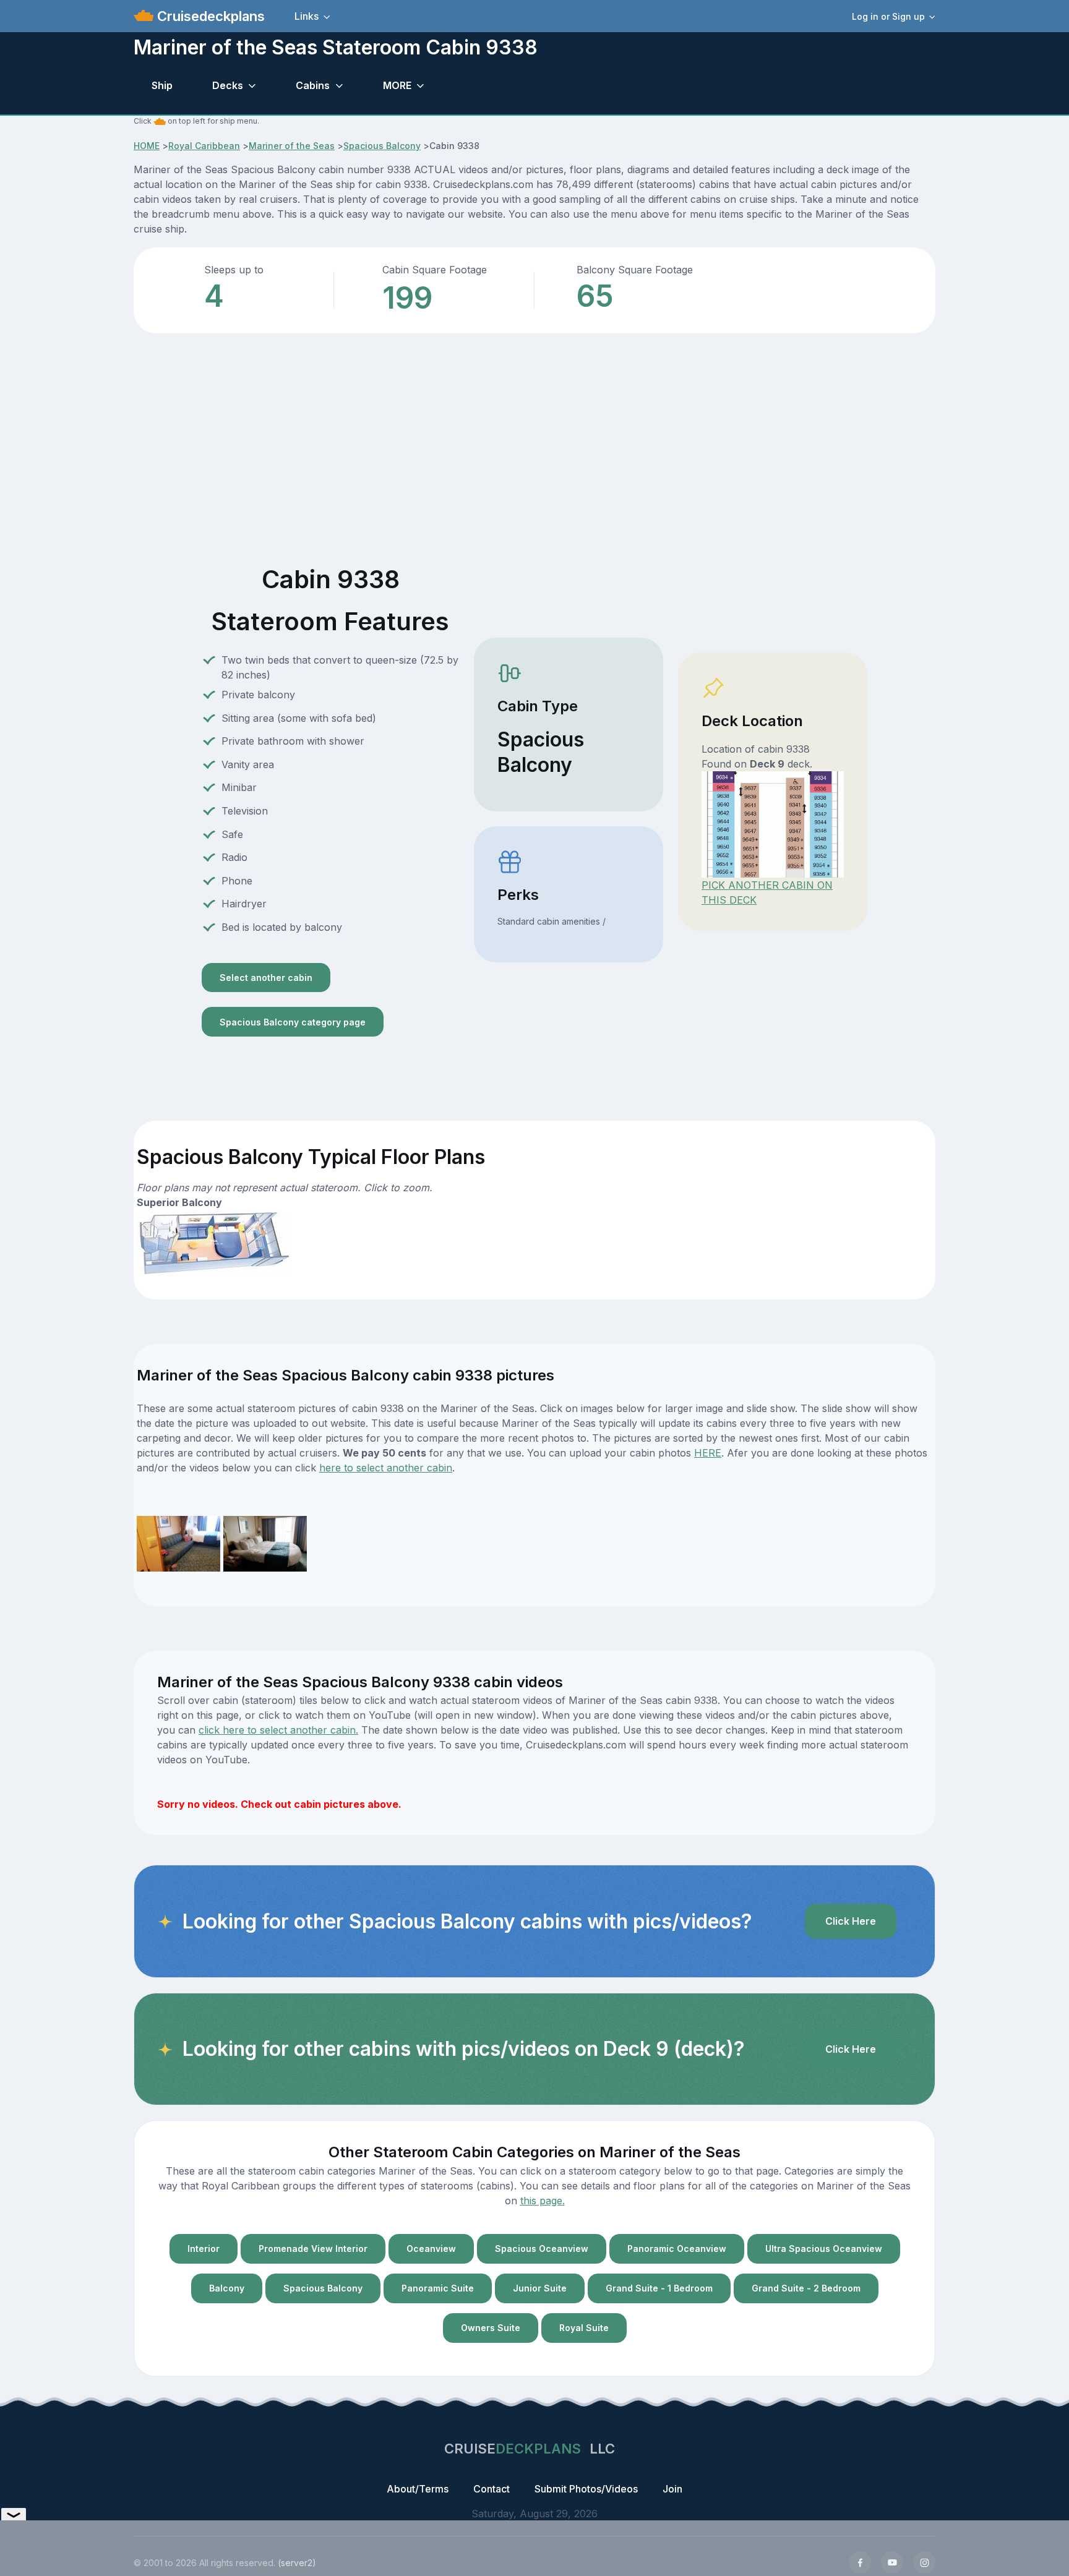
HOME (147, 146)
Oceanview (431, 2249)
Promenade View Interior (313, 2249)
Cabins (313, 85)
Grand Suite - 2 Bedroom (806, 2288)
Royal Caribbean (204, 146)
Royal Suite (584, 2328)
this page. (543, 2201)
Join (672, 2489)
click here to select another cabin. (278, 1730)
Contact (492, 2489)
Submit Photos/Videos (586, 2489)
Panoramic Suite (438, 2288)
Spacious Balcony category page (293, 1022)
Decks (228, 85)
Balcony (227, 2288)
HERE (708, 1453)
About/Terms (418, 2489)
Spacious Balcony (382, 146)
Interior (204, 2249)
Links (307, 16)
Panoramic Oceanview (677, 2249)
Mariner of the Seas (292, 146)
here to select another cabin (386, 1468)
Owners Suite (491, 2328)
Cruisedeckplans (209, 16)
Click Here (851, 1921)
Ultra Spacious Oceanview (824, 2249)
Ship (162, 85)
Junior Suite (540, 2288)
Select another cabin (266, 978)
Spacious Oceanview (542, 2249)
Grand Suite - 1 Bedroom (659, 2288)
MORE (397, 85)
